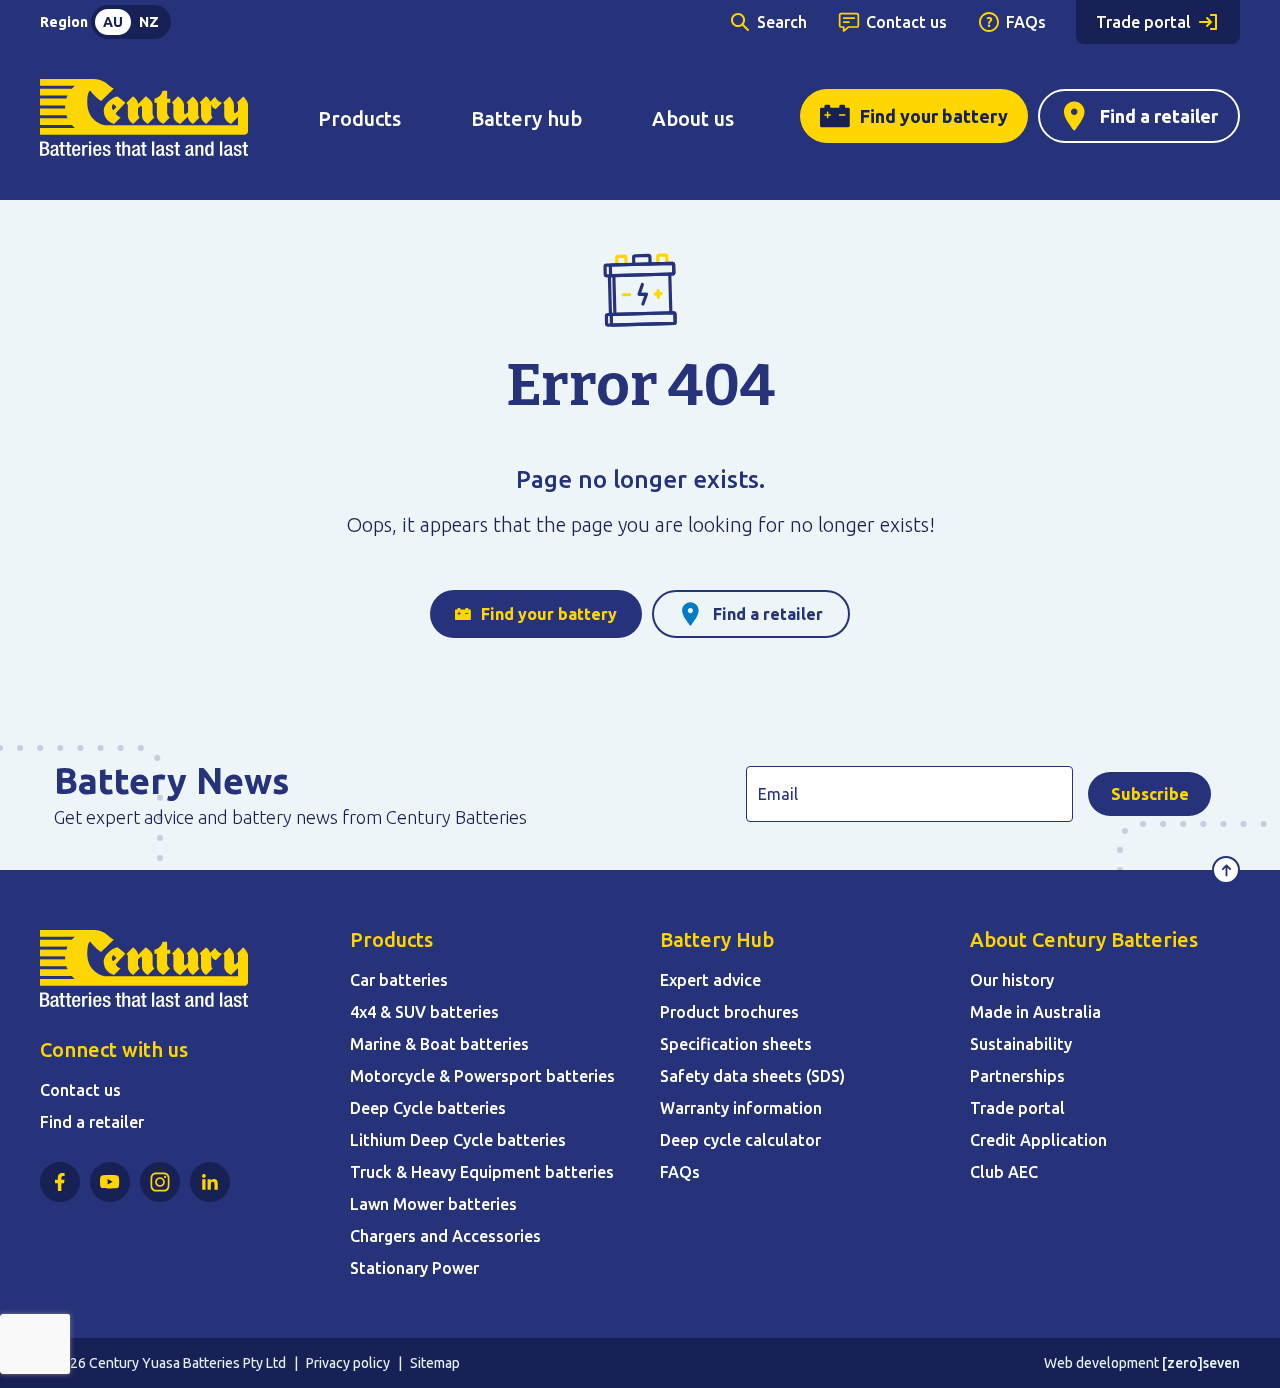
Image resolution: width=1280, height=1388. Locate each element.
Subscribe (1150, 794)
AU (113, 22)
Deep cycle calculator (740, 1140)
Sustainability (1021, 1044)
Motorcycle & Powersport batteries (482, 1076)
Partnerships (1017, 1076)
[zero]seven (1201, 1363)
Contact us (906, 22)
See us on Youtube (110, 1182)
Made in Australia (1035, 1012)
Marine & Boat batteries (439, 1044)
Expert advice (710, 980)
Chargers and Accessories (445, 1236)
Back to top (1226, 870)
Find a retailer (1159, 116)
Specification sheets (736, 1044)
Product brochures (729, 1012)
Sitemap (435, 1363)
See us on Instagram (160, 1182)
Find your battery (934, 116)
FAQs (1026, 22)
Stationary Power (414, 1268)
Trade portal (1143, 22)
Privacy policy (348, 1363)
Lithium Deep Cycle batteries (458, 1140)
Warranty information (741, 1108)
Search (782, 22)
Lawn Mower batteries (433, 1204)
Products (359, 118)
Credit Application (1038, 1140)
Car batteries (399, 980)
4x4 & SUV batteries (424, 1012)
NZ (149, 22)
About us (693, 118)
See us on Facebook (60, 1182)
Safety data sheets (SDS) (752, 1076)
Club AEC (1004, 1172)
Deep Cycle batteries (428, 1108)
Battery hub (526, 118)
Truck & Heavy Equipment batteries (482, 1172)
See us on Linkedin (210, 1182)
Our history (1012, 980)
